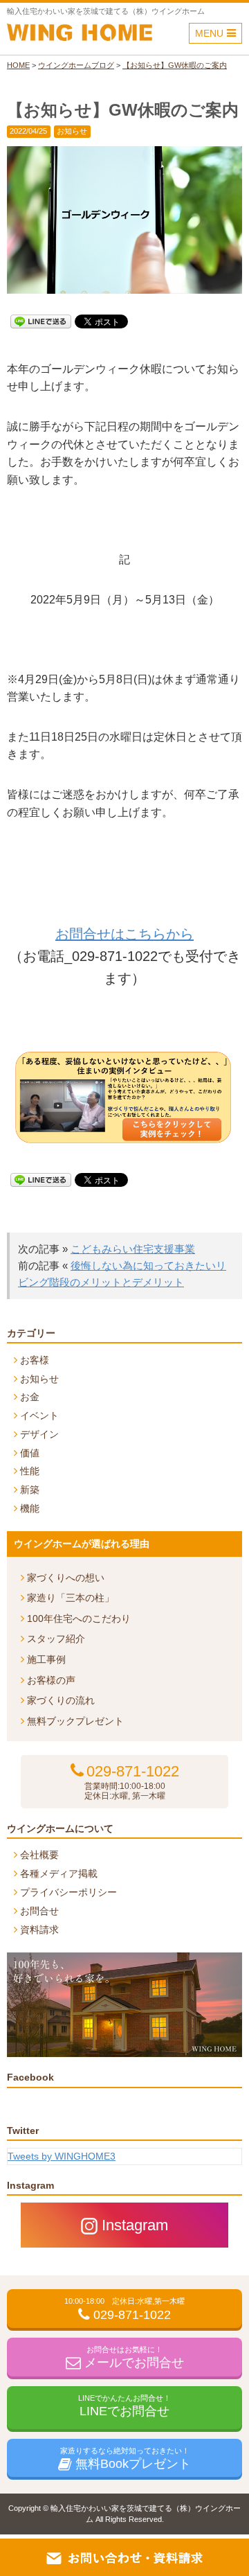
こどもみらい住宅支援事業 (133, 1249)
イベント (39, 1415)
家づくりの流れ (61, 1700)
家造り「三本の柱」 (71, 1598)
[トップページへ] (80, 35)
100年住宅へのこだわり (79, 1618)
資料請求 (39, 1930)
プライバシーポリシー (68, 1892)
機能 (30, 1508)
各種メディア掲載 (59, 1873)
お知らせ (72, 131)
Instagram (135, 2225)
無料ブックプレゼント (75, 1721)
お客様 (35, 1360)
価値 (30, 1453)
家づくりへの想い (66, 1578)
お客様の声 (51, 1680)
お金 (30, 1397)
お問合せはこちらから (124, 934)
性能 (30, 1471)
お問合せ (39, 1911)
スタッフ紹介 (56, 1639)
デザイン (39, 1434)
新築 (30, 1490)
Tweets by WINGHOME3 (62, 2156)
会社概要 (39, 1855)
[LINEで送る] (41, 320)
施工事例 (46, 1659)
